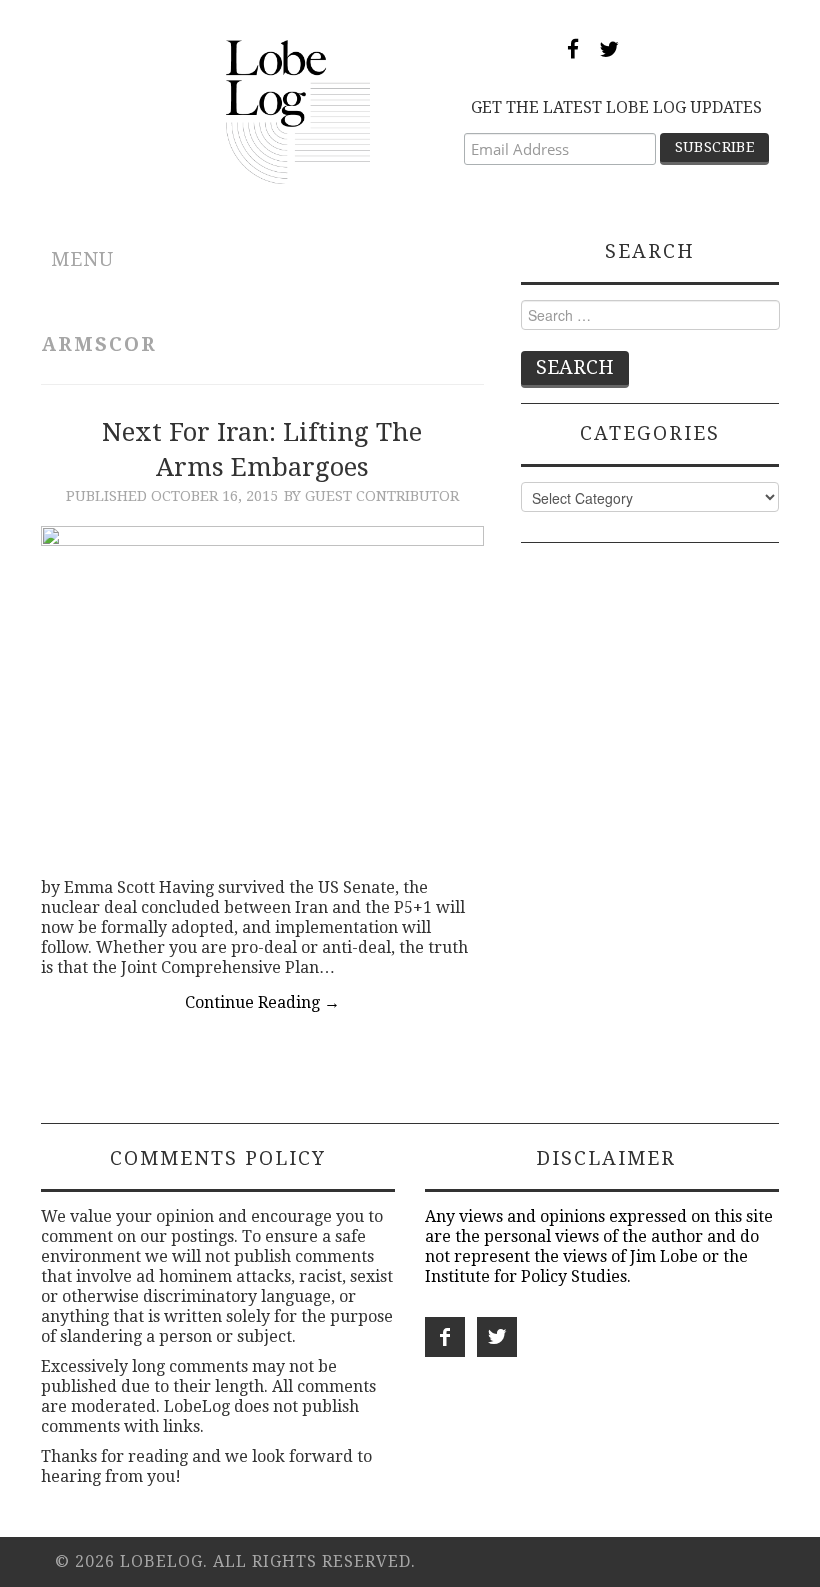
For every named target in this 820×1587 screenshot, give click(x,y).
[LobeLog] (298, 110)
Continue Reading (262, 1002)
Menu (82, 259)
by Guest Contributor (371, 496)
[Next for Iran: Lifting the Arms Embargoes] (262, 692)
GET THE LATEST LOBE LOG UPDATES (616, 107)
